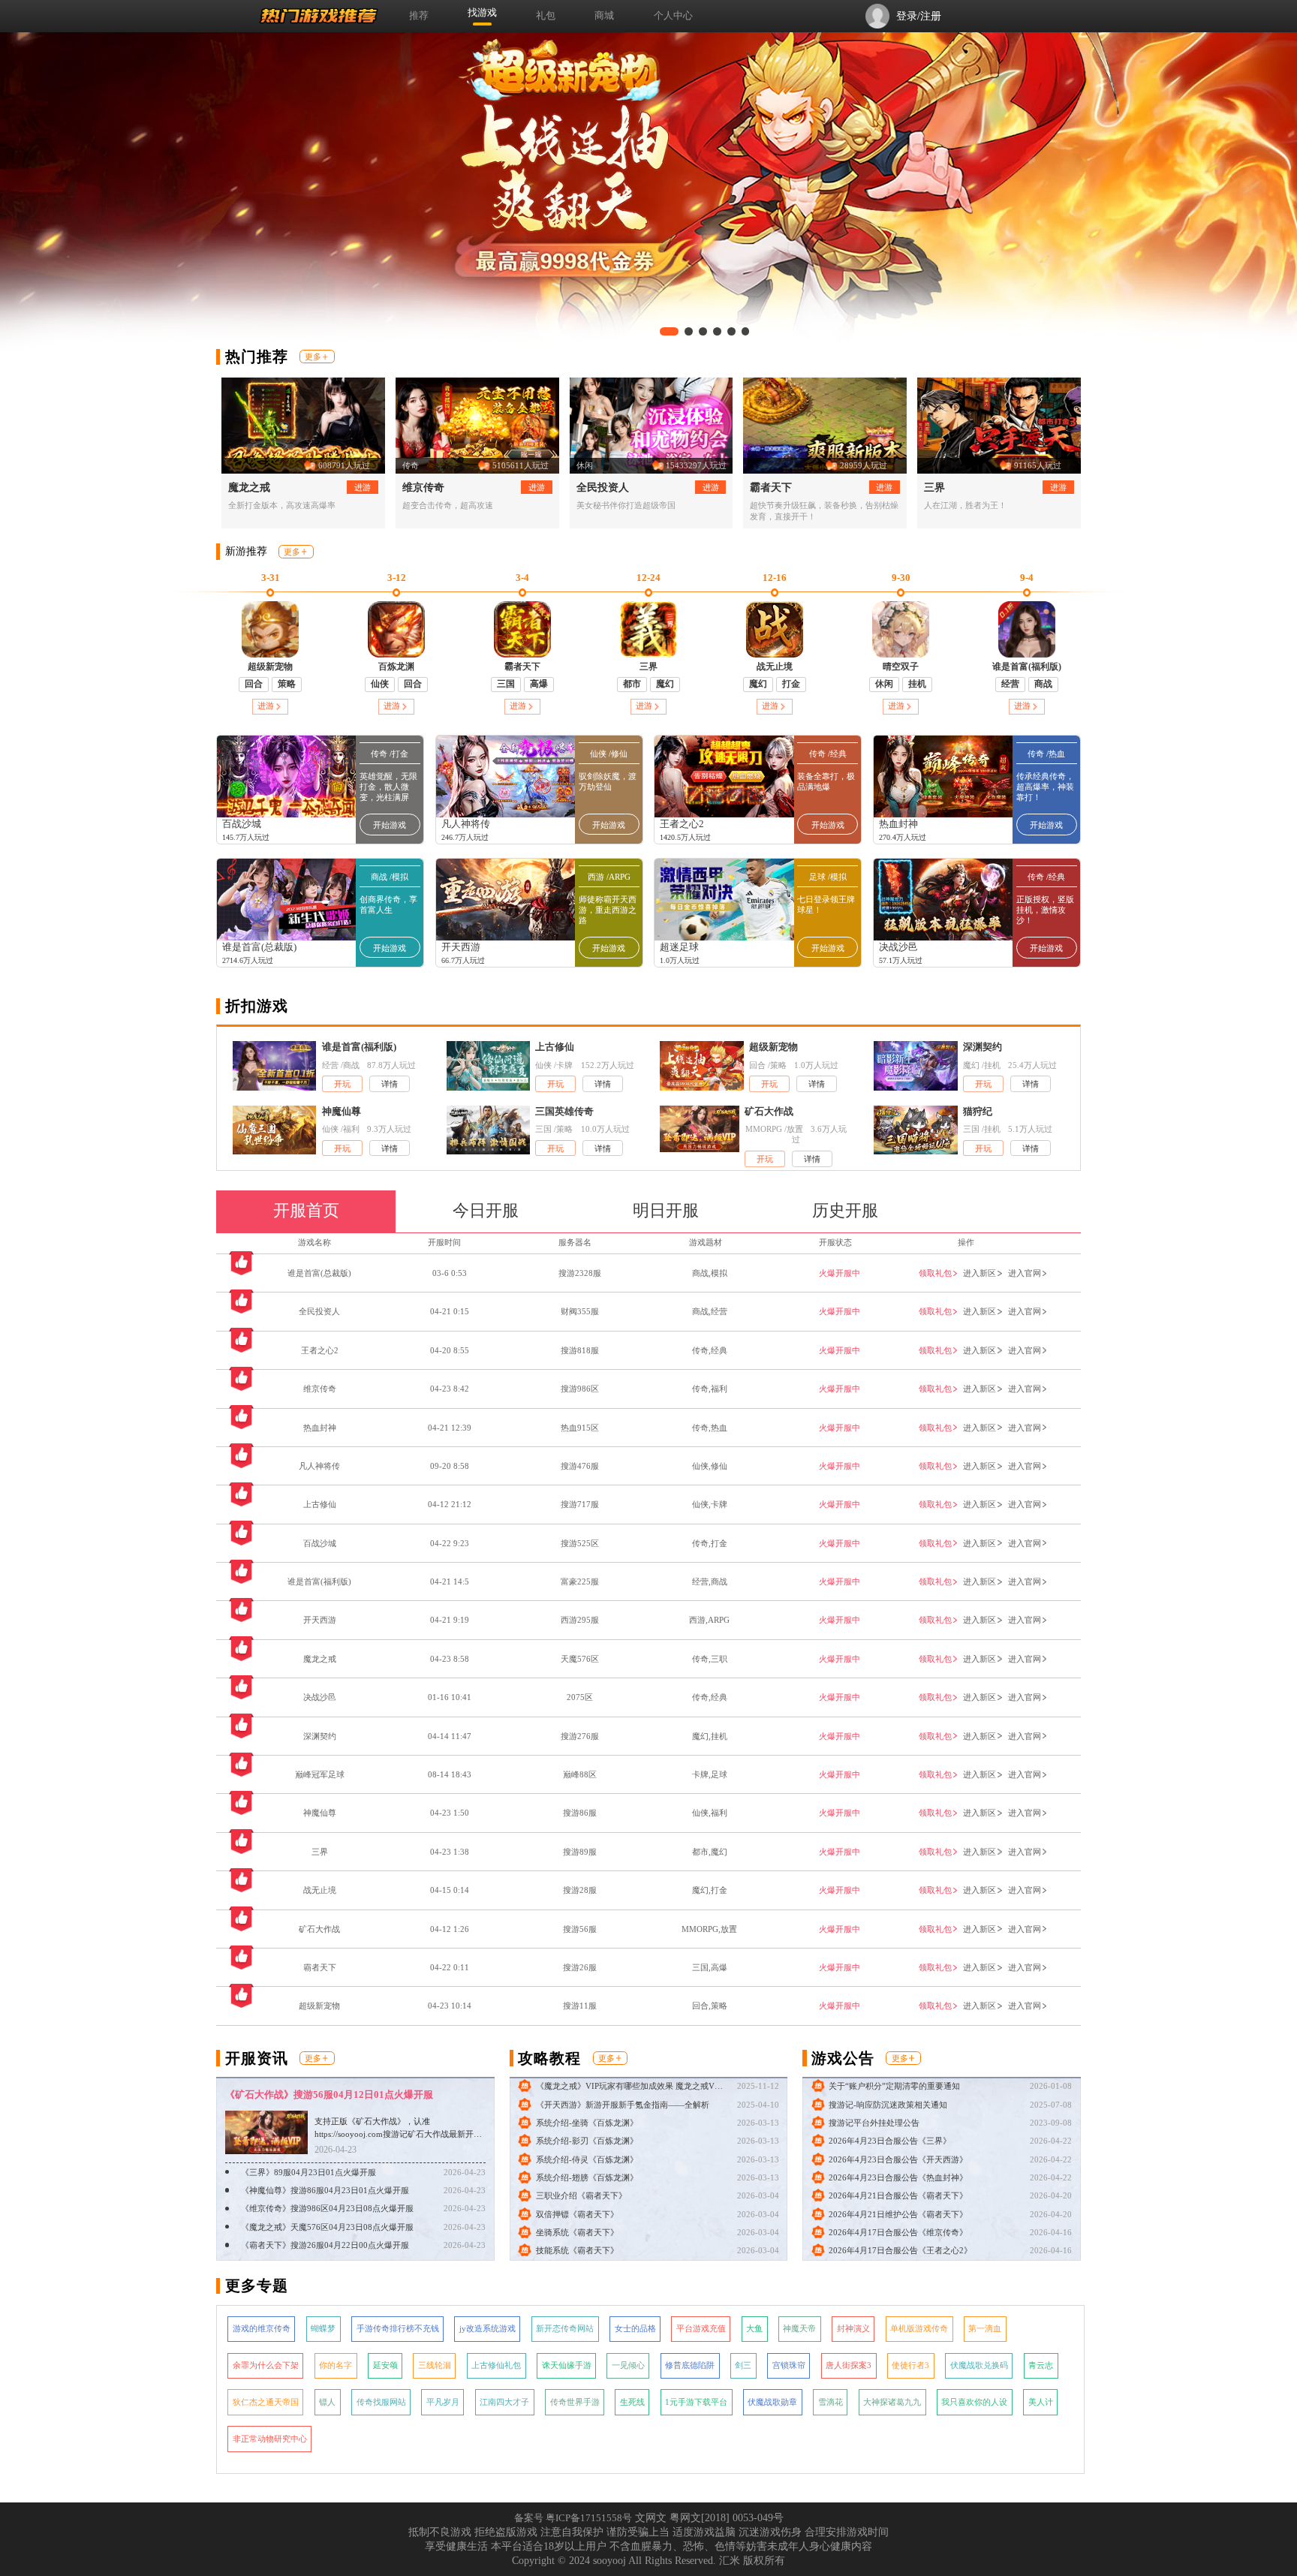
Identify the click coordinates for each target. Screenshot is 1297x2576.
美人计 (1041, 2402)
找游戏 (482, 13)
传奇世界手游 (575, 2402)
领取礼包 (935, 1273)
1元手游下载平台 (696, 2402)
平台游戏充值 (701, 2328)
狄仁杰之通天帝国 (266, 2402)
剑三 (743, 2365)
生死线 (632, 2402)
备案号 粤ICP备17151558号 (573, 2518)
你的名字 (336, 2365)
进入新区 (980, 1273)
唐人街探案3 (849, 2365)
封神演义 (853, 2328)
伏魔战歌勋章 (772, 2402)
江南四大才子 (504, 2402)
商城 (604, 16)
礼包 (546, 16)
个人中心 (673, 16)
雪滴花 (831, 2402)
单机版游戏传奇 (919, 2328)
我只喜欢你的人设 (974, 2402)
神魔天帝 (799, 2328)
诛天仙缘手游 (567, 2365)
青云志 (1041, 2365)
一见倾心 (628, 2365)
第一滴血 (985, 2328)
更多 (313, 357)
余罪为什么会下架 (266, 2365)
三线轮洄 (435, 2365)
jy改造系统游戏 (488, 2328)
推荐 (419, 16)
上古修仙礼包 (496, 2365)
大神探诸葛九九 (892, 2402)
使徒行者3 (910, 2365)
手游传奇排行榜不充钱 (398, 2328)
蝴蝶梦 (323, 2328)
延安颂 (385, 2365)
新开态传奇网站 (565, 2328)
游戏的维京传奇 (262, 2328)
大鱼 (754, 2328)
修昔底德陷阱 (690, 2365)
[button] (664, 331)
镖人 (327, 2402)
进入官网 (1025, 1273)
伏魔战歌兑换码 (979, 2365)
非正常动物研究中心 (270, 2439)
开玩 (342, 1084)
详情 (390, 1084)
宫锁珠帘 (789, 2365)
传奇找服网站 (381, 2402)
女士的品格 (635, 2328)
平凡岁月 (443, 2402)
